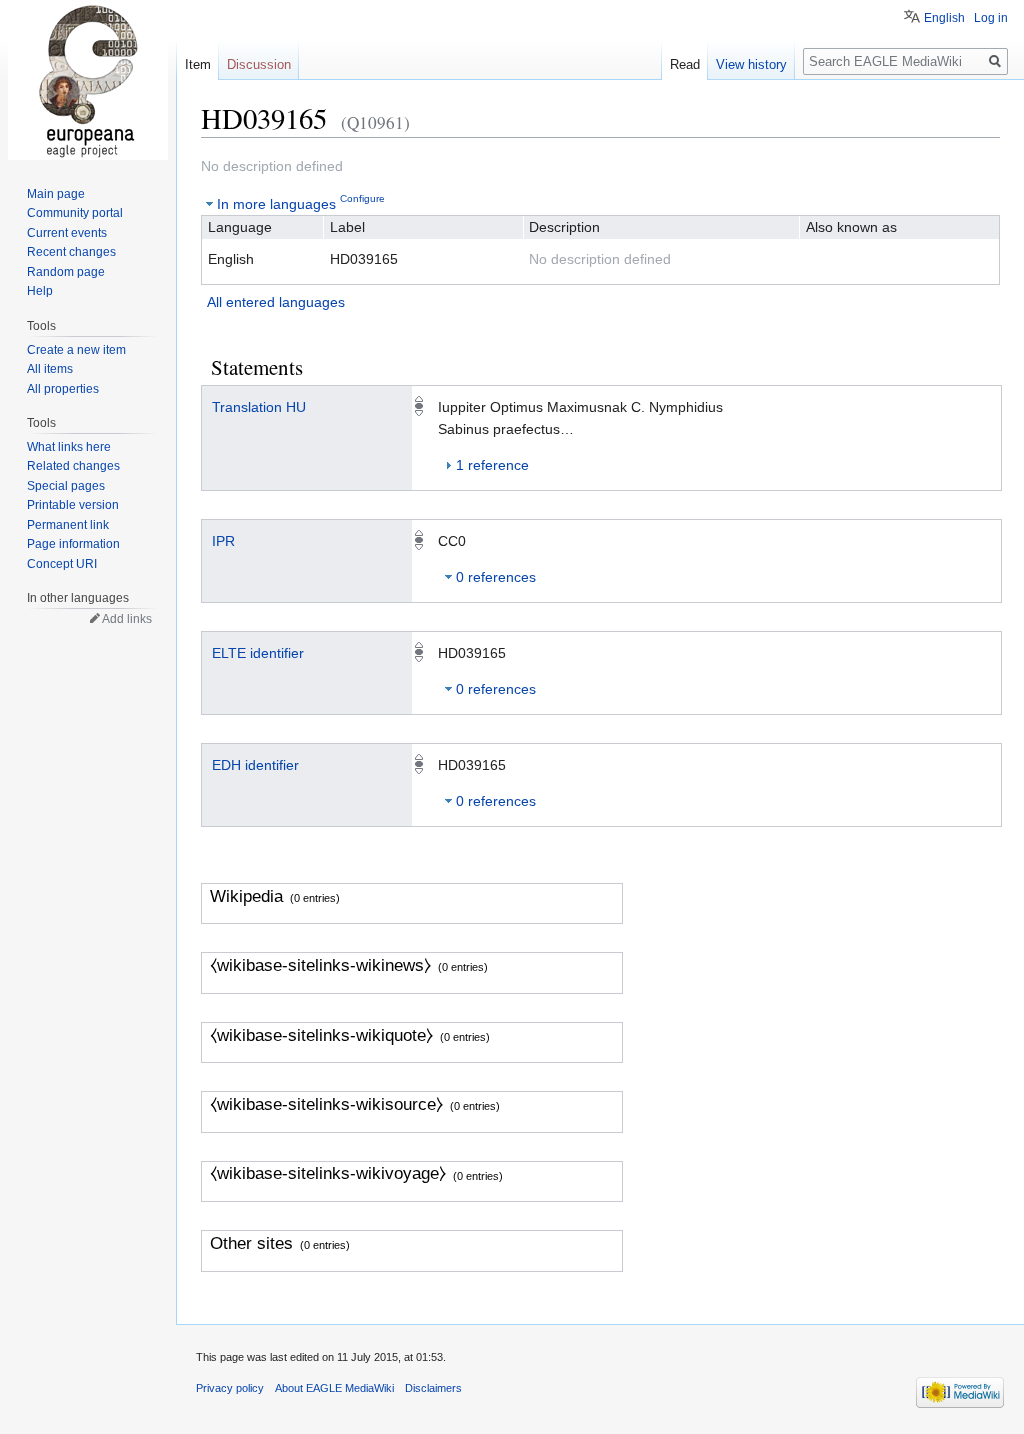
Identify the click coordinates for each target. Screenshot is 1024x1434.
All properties (63, 389)
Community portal (75, 213)
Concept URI (62, 564)
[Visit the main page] (88, 80)
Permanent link (68, 525)
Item (198, 64)
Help (40, 291)
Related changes (73, 466)
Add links (127, 619)
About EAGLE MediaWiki (334, 1388)
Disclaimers (433, 1388)
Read (685, 64)
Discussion (259, 64)
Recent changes (71, 252)
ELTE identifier (258, 653)
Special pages (66, 486)
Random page (66, 272)
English (944, 18)
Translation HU (259, 407)
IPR (223, 541)
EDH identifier (255, 765)
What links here (69, 447)
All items (50, 369)
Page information (73, 544)
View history (751, 64)
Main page (56, 194)
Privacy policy (230, 1388)
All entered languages (276, 302)
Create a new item (76, 350)
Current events (67, 233)
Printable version (73, 505)
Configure (362, 198)
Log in (991, 18)
